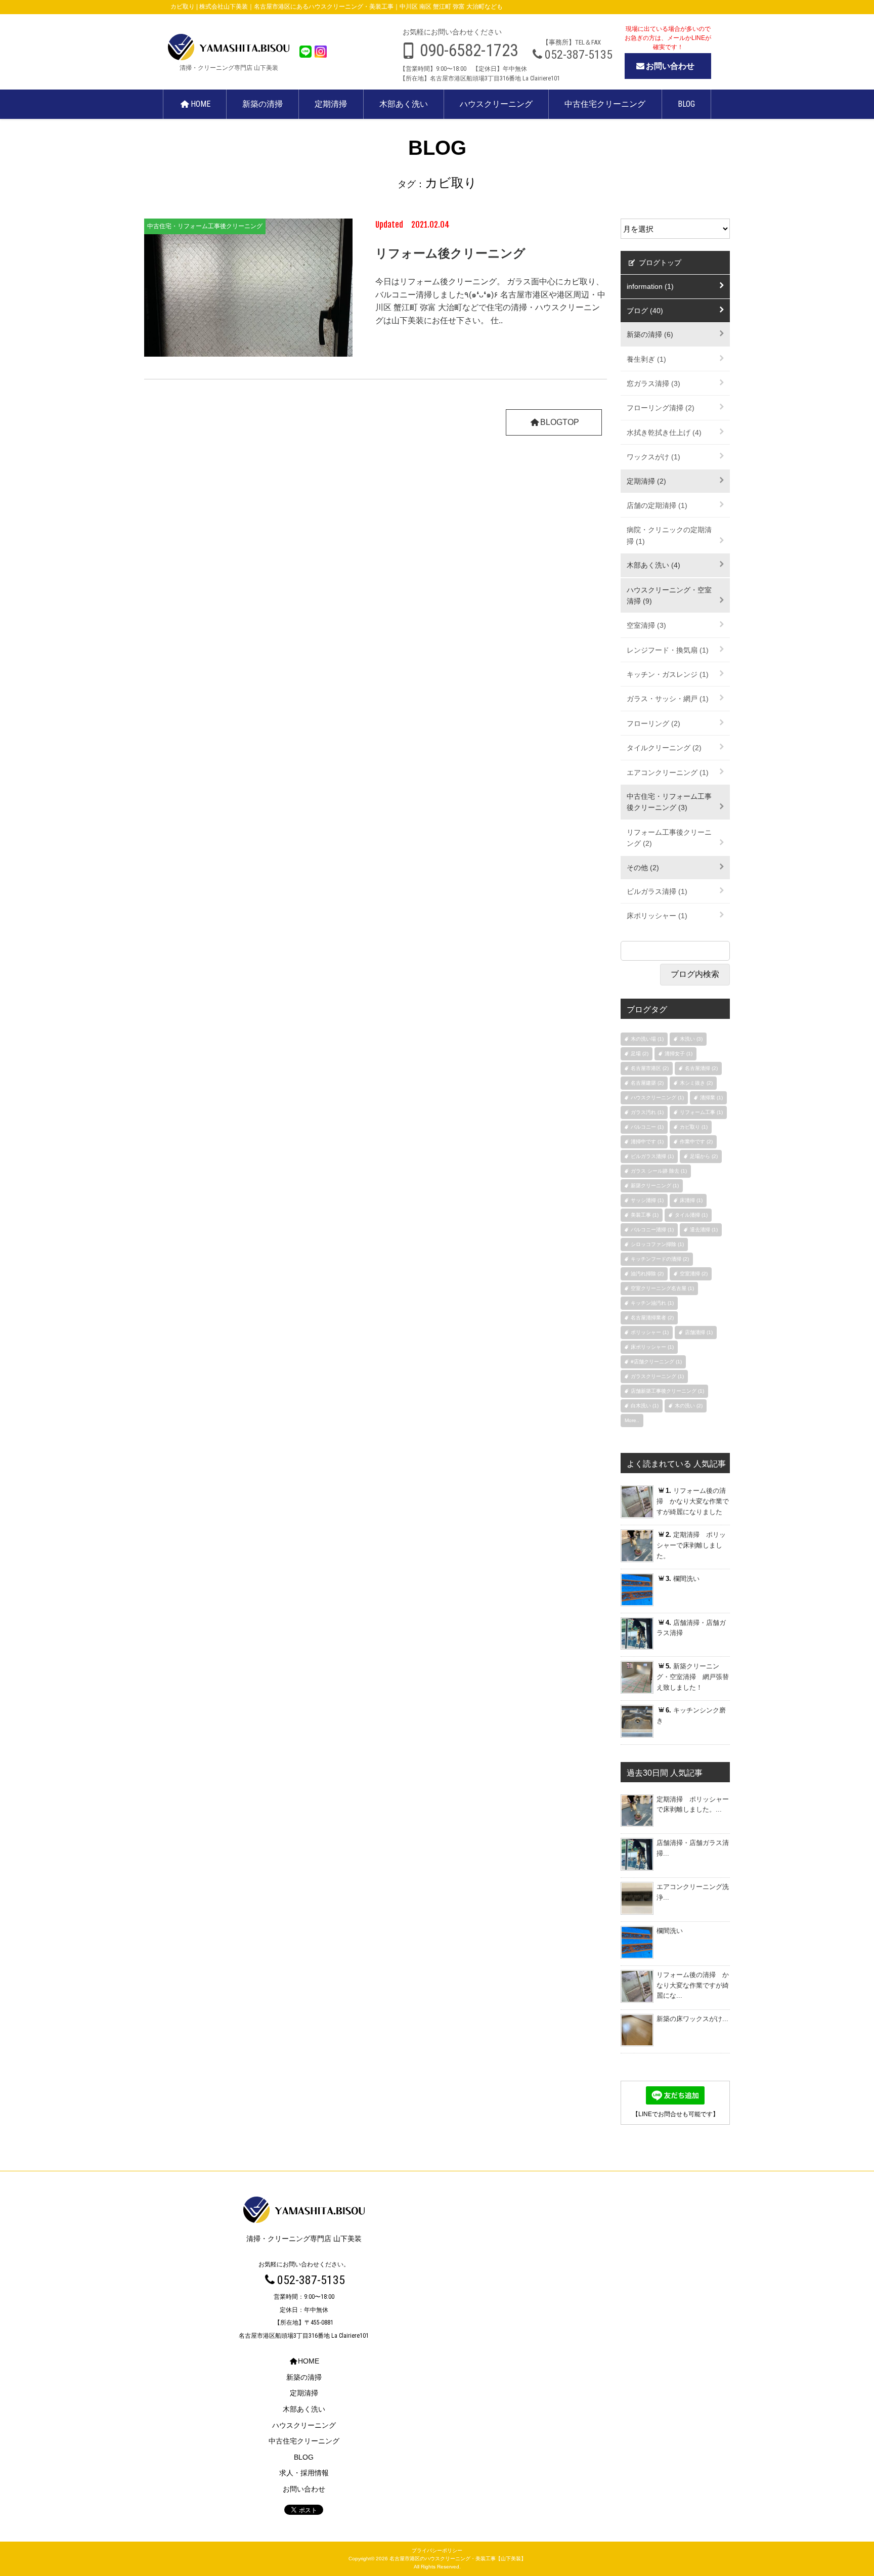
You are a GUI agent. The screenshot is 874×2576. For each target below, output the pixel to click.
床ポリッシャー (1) (657, 916)
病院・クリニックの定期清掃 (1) (669, 535)
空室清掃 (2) (694, 1274)
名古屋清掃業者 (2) (652, 1318)
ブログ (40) (645, 311)
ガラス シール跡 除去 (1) (659, 1171)
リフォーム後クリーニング (450, 253)
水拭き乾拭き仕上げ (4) (664, 433)
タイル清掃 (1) (691, 1215)
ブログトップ (659, 263)
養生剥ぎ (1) (646, 359)
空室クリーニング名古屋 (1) (662, 1288)
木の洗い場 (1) (647, 1039)
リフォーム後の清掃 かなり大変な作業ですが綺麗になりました (693, 1501)
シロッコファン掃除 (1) (657, 1244)
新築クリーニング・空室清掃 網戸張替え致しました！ (693, 1677)
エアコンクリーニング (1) (668, 772)
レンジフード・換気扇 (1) (668, 650)
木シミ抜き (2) (696, 1083)
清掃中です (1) (647, 1142)
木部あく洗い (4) (653, 565)
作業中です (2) (696, 1142)
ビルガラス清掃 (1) (657, 891)
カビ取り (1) (694, 1127)
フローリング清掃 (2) (661, 408)
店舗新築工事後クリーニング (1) (667, 1391)
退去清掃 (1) (704, 1230)
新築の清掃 (263, 104)
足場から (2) (704, 1156)
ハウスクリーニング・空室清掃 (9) (669, 595)
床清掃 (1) (691, 1200)
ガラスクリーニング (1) (657, 1376)
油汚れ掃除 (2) (647, 1274)
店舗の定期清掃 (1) (657, 505)
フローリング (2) (653, 723)
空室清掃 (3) (646, 625)
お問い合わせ (670, 66)
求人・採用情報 (304, 2473)
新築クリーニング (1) (655, 1186)
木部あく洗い (404, 104)
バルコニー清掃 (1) (652, 1230)
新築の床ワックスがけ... (692, 2019)
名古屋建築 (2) (647, 1083)
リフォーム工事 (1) (701, 1112)
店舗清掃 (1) (699, 1332)
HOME (201, 104)
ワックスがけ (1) (653, 457)
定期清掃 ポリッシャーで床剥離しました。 (691, 1545)
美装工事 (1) (645, 1215)
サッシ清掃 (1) (647, 1200)
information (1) (650, 286)
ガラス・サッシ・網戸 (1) (668, 699)
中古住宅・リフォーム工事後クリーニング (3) (669, 802)
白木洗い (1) (645, 1406)
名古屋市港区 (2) (650, 1068)
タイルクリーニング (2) (664, 748)
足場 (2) (640, 1054)
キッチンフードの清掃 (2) (660, 1259)
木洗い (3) (691, 1039)
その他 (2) (643, 868)
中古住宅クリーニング (605, 104)
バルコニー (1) (647, 1127)
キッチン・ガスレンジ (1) (668, 674)
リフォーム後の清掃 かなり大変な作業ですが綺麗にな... (693, 1985)
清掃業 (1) (711, 1098)
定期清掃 (331, 104)
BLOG (686, 104)
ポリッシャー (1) (650, 1332)
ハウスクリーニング (496, 104)
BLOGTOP (560, 422)
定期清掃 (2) (646, 481)
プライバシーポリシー (437, 2550)
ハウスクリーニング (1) (657, 1098)
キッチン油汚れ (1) (652, 1303)
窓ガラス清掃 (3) (653, 383)
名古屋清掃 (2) (701, 1068)
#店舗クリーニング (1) (656, 1362)
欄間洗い (683, 1579)
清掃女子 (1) (679, 1054)
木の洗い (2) (689, 1406)
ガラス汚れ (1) (647, 1112)
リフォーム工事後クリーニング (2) (669, 838)
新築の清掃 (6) (650, 334)
